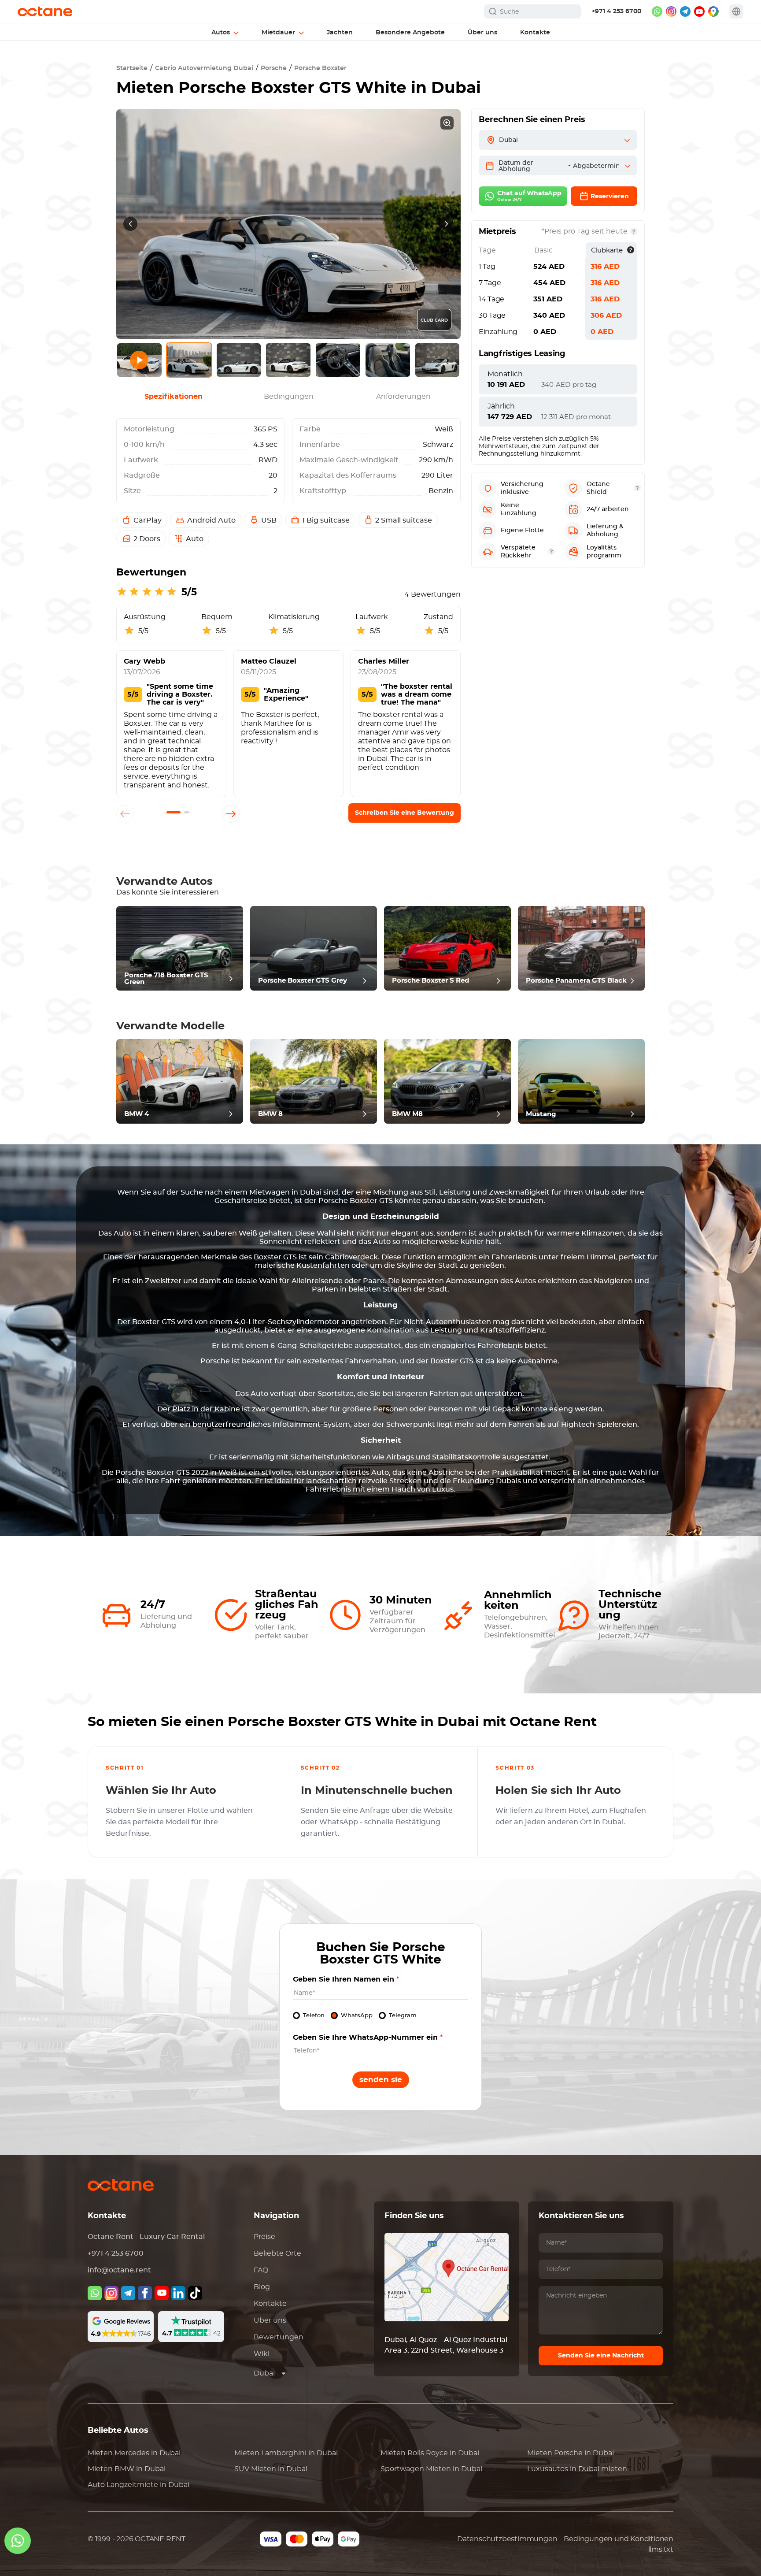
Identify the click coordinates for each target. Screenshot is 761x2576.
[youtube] (699, 11)
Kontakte (270, 2304)
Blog (262, 2287)
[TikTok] (195, 2293)
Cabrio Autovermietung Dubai (204, 68)
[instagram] (671, 11)
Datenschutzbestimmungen (507, 2539)
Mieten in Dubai (134, 2453)
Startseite (132, 68)
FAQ (261, 2270)
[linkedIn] (178, 2293)
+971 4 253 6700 (616, 11)
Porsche (274, 68)
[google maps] (713, 11)
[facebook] (145, 2293)
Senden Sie (381, 2080)
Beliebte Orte (277, 2253)
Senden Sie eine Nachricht (601, 2356)
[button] (174, 812)
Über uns (270, 2320)
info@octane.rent (119, 2270)
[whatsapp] (657, 11)
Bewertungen (279, 2337)
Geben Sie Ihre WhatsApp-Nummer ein (368, 2038)
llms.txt (661, 2550)
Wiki (262, 2354)
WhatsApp (357, 2016)
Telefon (314, 2016)
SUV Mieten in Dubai (271, 2469)
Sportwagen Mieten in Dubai (431, 2469)
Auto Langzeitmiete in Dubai (139, 2485)
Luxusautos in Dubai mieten (577, 2469)
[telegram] (685, 11)
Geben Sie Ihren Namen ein (346, 1979)
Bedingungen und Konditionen (619, 2539)
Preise (264, 2237)
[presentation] (130, 224)
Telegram (403, 2016)
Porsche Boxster (320, 68)
